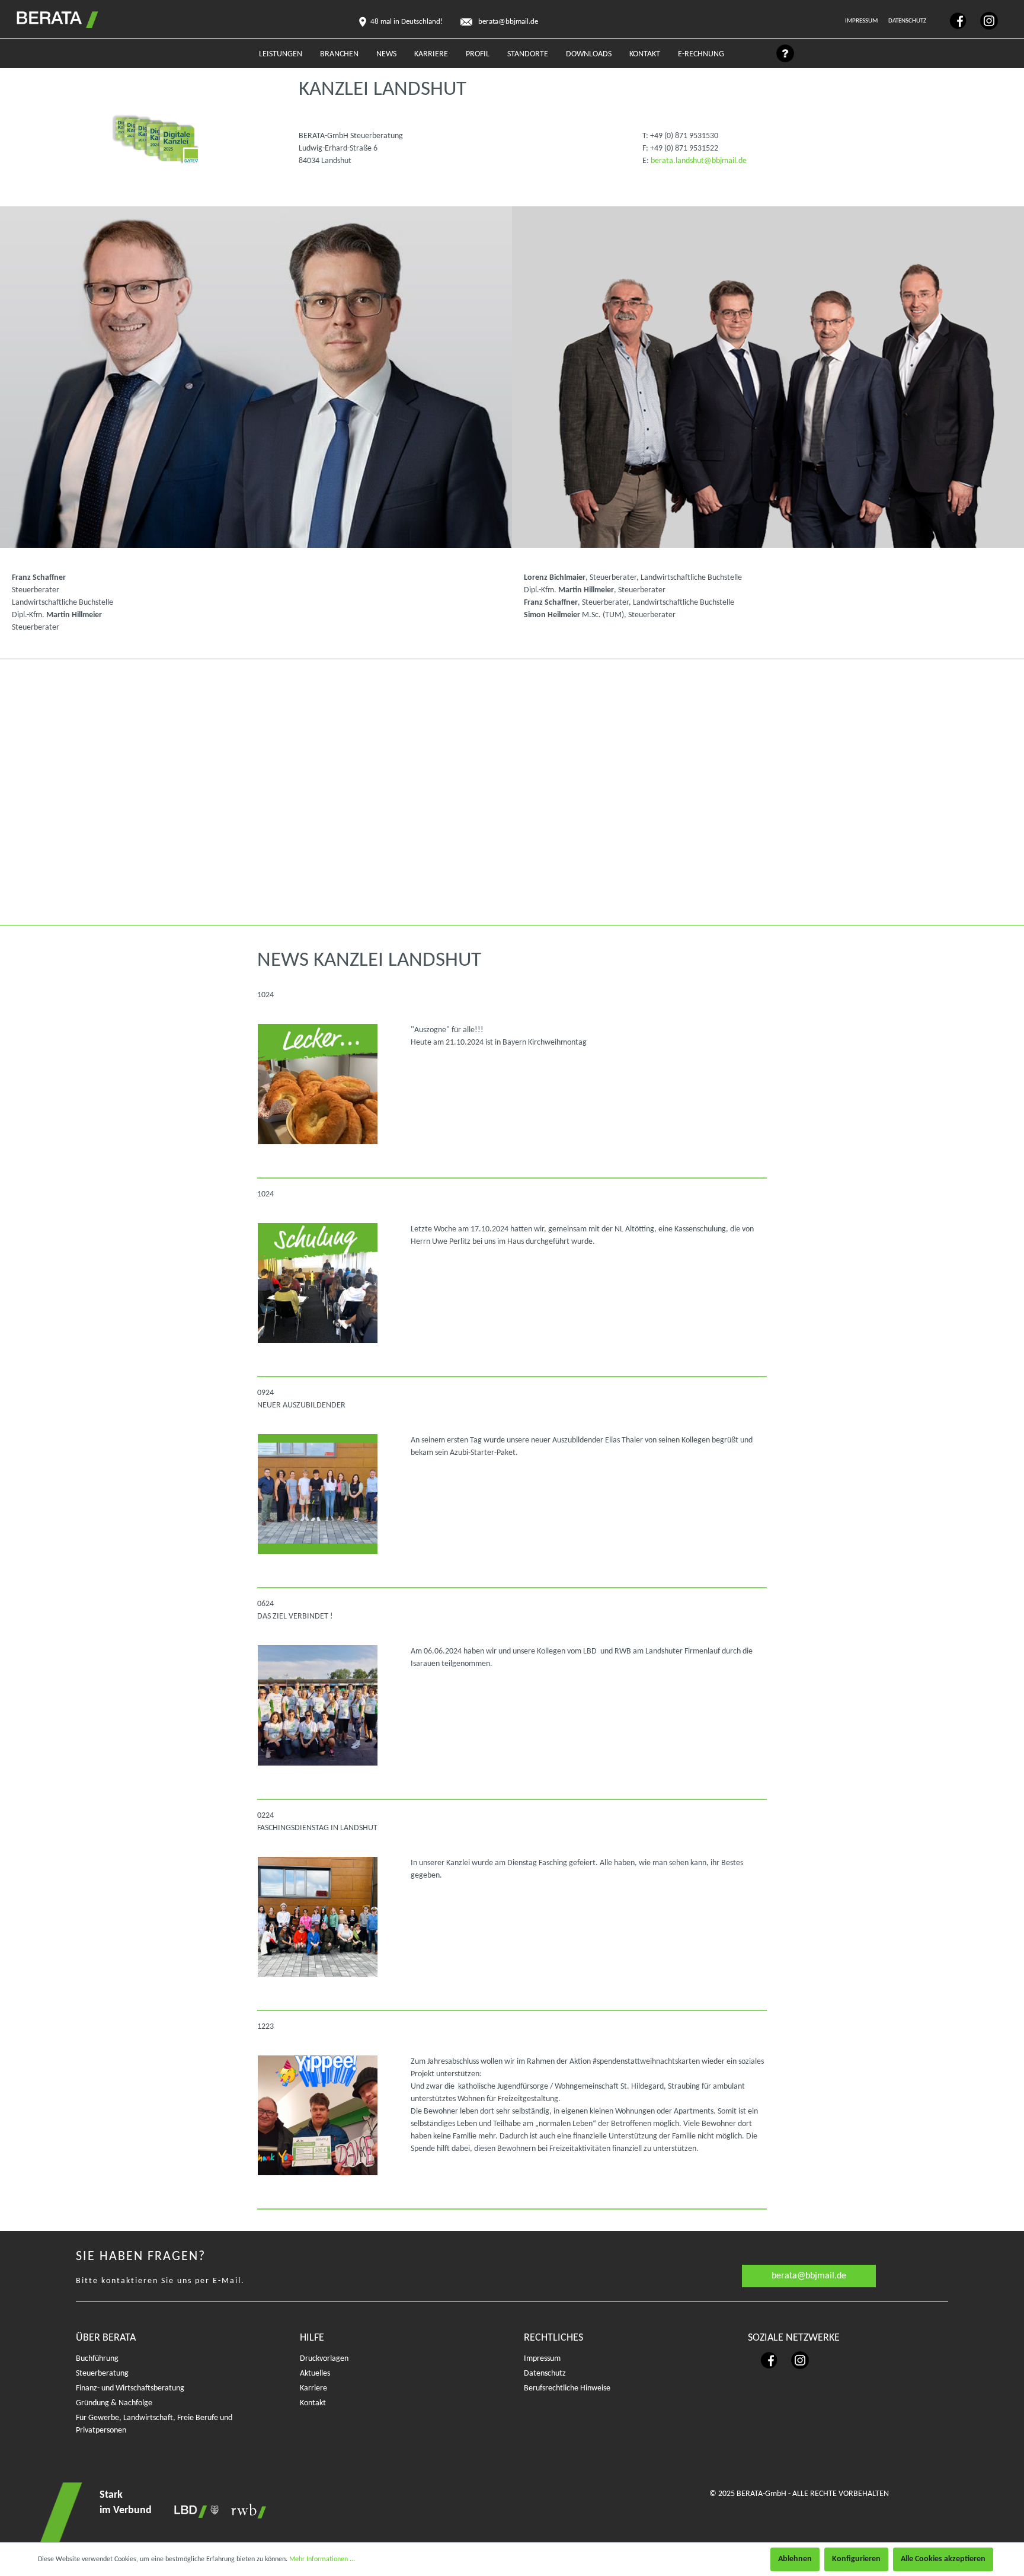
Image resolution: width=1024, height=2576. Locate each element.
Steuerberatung (102, 2374)
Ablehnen (795, 2559)
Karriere (313, 2388)
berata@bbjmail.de (809, 2276)
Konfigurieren (856, 2559)
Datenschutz (908, 21)
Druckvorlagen (324, 2359)
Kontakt (313, 2403)
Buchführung (97, 2359)
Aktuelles (315, 2374)
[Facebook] (953, 20)
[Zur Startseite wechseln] (45, 17)
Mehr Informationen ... (322, 2559)
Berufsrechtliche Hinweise (567, 2388)
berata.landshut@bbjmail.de (699, 161)
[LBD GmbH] (194, 2511)
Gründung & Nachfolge (114, 2403)
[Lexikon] (779, 57)
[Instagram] (983, 20)
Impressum (862, 21)
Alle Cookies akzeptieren (943, 2559)
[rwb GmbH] (245, 2511)
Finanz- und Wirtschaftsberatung (130, 2388)
